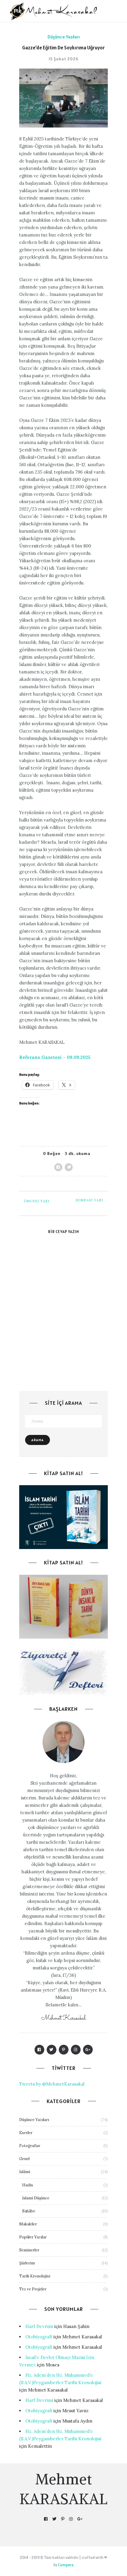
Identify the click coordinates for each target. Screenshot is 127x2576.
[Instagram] (76, 2050)
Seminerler (29, 2250)
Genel (24, 2159)
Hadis (28, 2185)
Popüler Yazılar (33, 2237)
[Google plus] (88, 2050)
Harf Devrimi (39, 2326)
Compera (66, 2565)
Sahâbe (29, 2211)
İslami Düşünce (36, 2198)
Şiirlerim (27, 2263)
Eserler (26, 2133)
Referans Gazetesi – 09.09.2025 (55, 1057)
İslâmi (25, 2172)
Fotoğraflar (30, 2146)
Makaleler (28, 2224)
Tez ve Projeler (33, 2289)
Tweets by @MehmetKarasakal (52, 2084)
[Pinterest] (64, 2050)
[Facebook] (39, 2050)
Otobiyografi (39, 2337)
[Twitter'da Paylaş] (69, 1167)
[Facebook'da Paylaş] (58, 1167)
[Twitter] (52, 2050)
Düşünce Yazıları (64, 37)
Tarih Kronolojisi (35, 2276)
